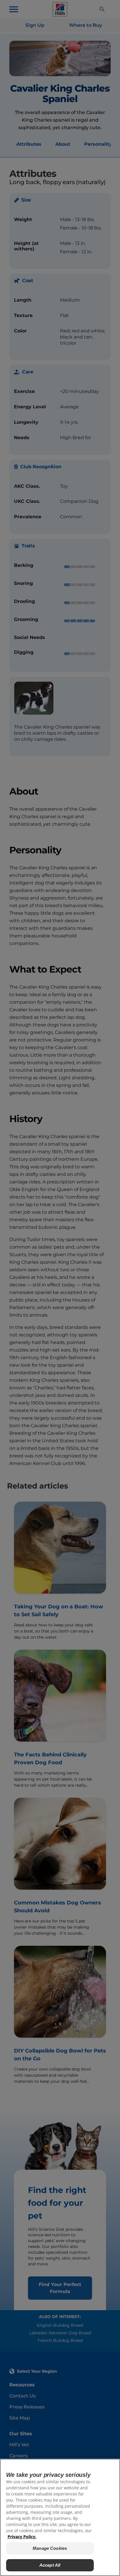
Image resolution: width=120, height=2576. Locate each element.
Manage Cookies (50, 2548)
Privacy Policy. (22, 2537)
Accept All (50, 2565)
